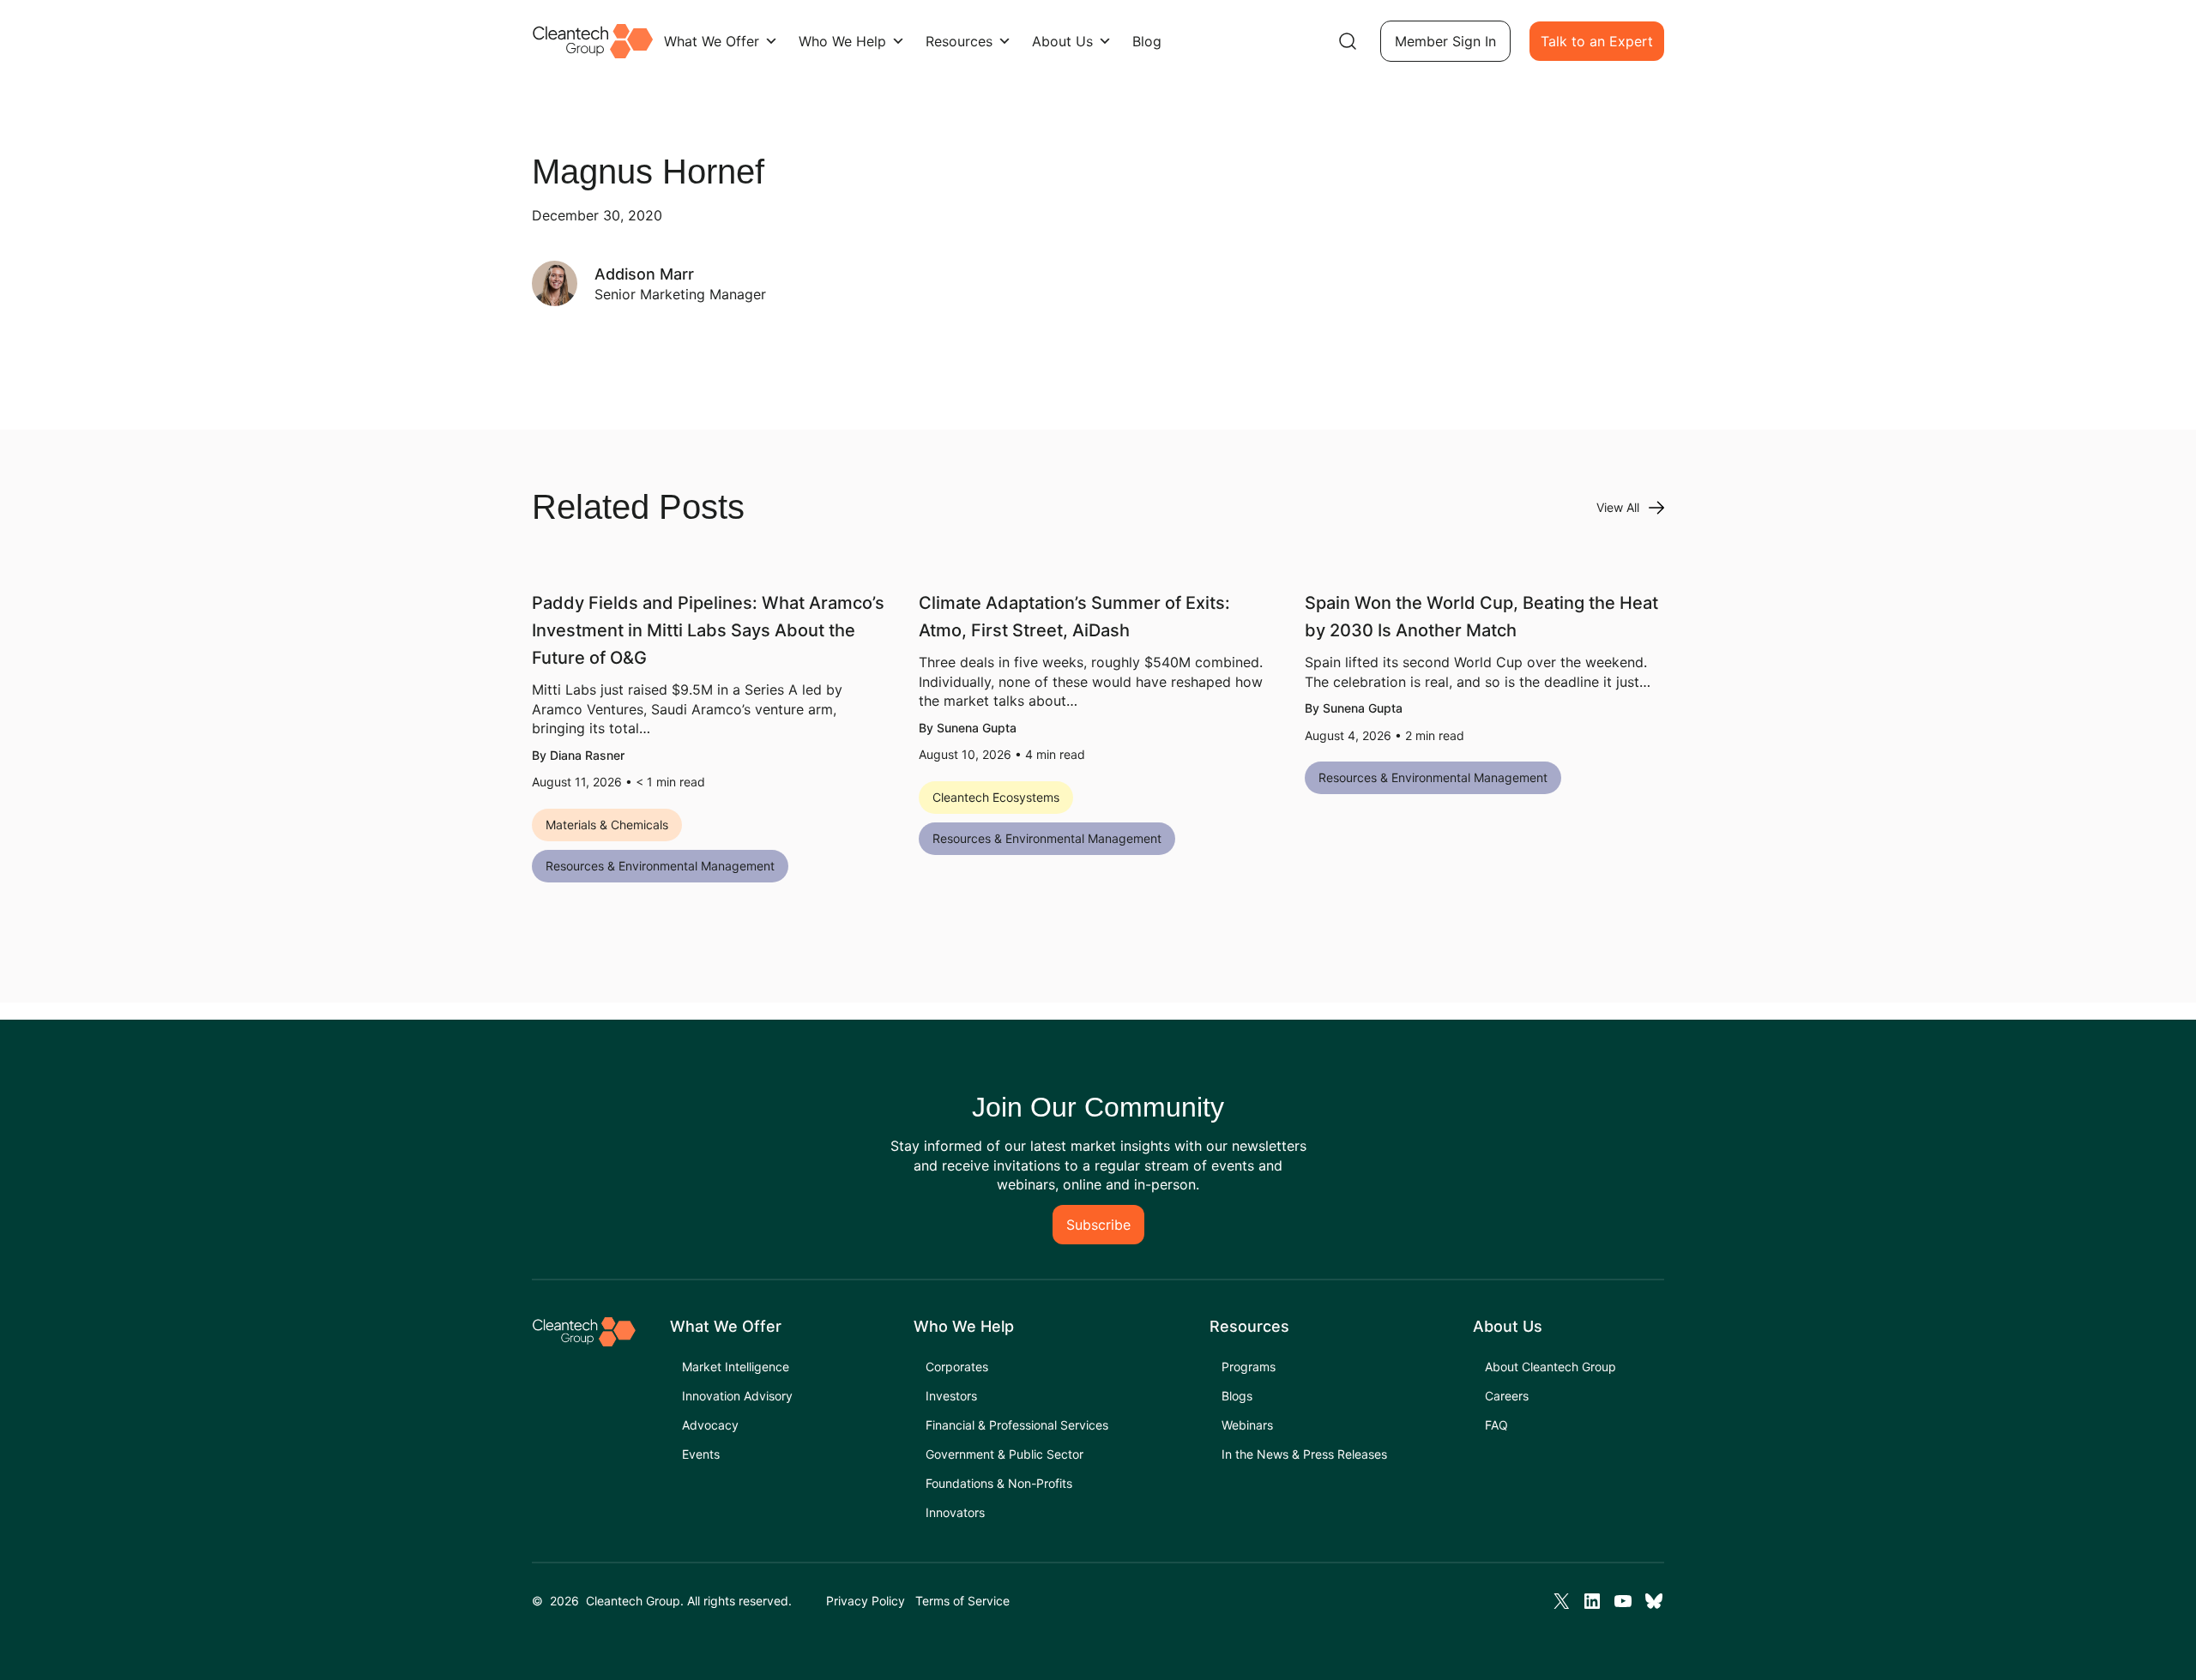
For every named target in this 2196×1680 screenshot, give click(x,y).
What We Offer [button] (712, 41)
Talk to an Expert (1597, 41)
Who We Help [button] (842, 41)
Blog (1147, 41)
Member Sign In (1445, 41)
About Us (1062, 41)
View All (1618, 507)
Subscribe (1098, 1225)
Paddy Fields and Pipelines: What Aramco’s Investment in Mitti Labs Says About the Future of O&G (708, 630)
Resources (959, 41)
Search (1348, 41)
